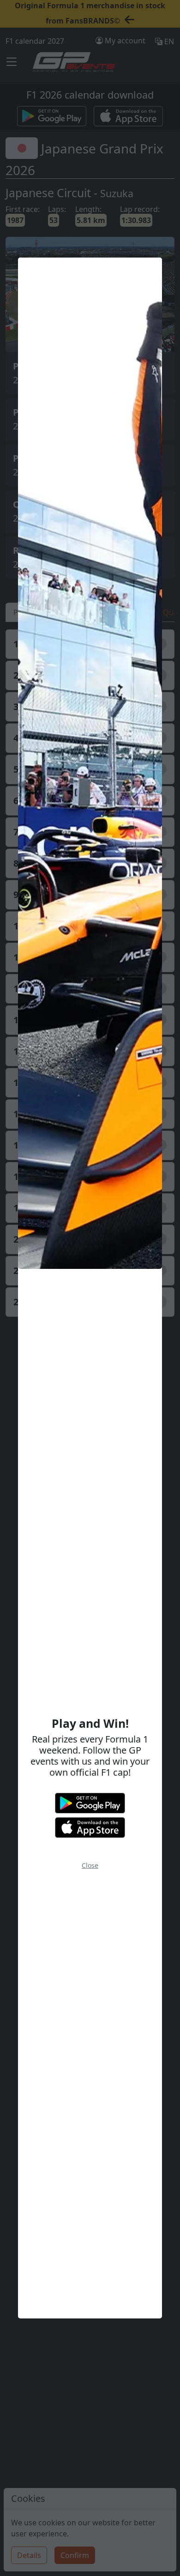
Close (90, 1865)
